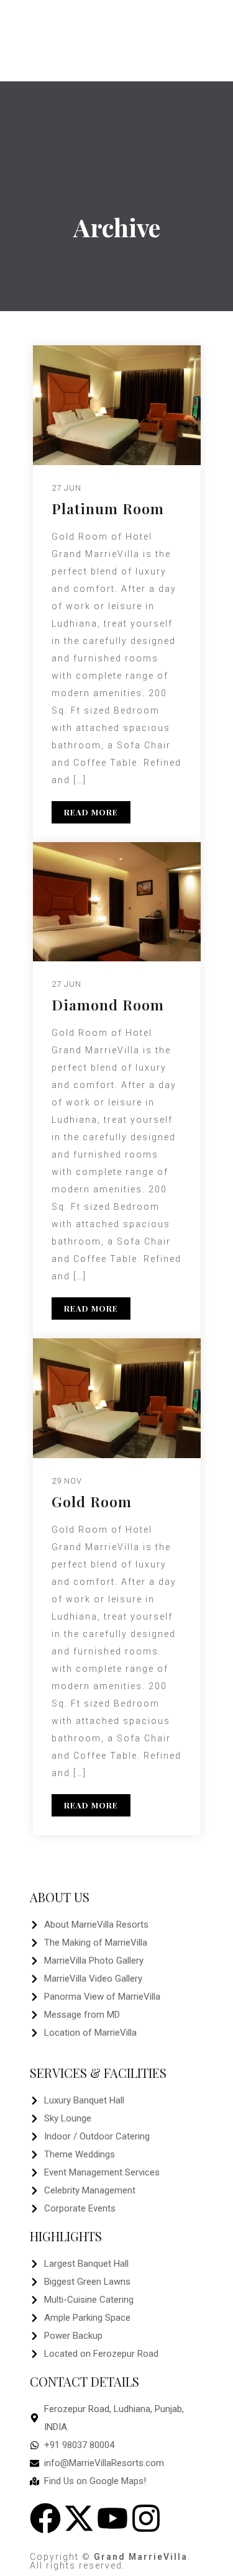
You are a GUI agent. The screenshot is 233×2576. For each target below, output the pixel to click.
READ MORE (91, 812)
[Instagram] (146, 2518)
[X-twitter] (79, 2518)
